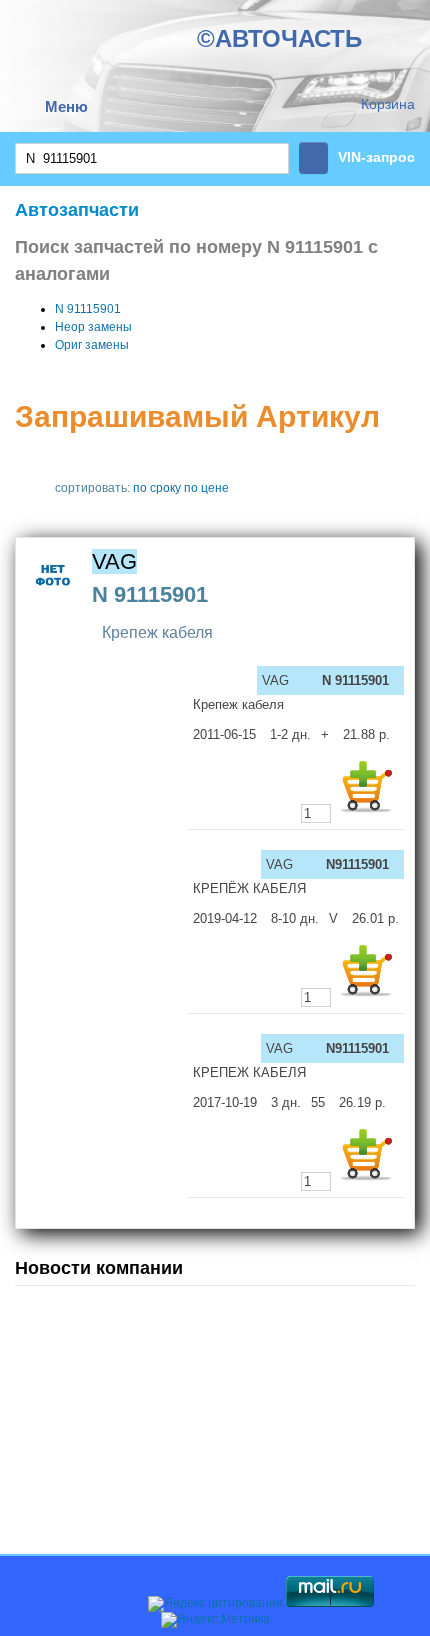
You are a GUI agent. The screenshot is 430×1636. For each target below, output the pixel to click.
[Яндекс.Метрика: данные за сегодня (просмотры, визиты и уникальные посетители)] (215, 1620)
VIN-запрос (376, 157)
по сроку (157, 488)
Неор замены (93, 327)
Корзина (388, 104)
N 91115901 (88, 309)
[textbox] (152, 158)
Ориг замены (92, 345)
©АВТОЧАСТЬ (279, 38)
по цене (206, 488)
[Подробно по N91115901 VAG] (53, 599)
